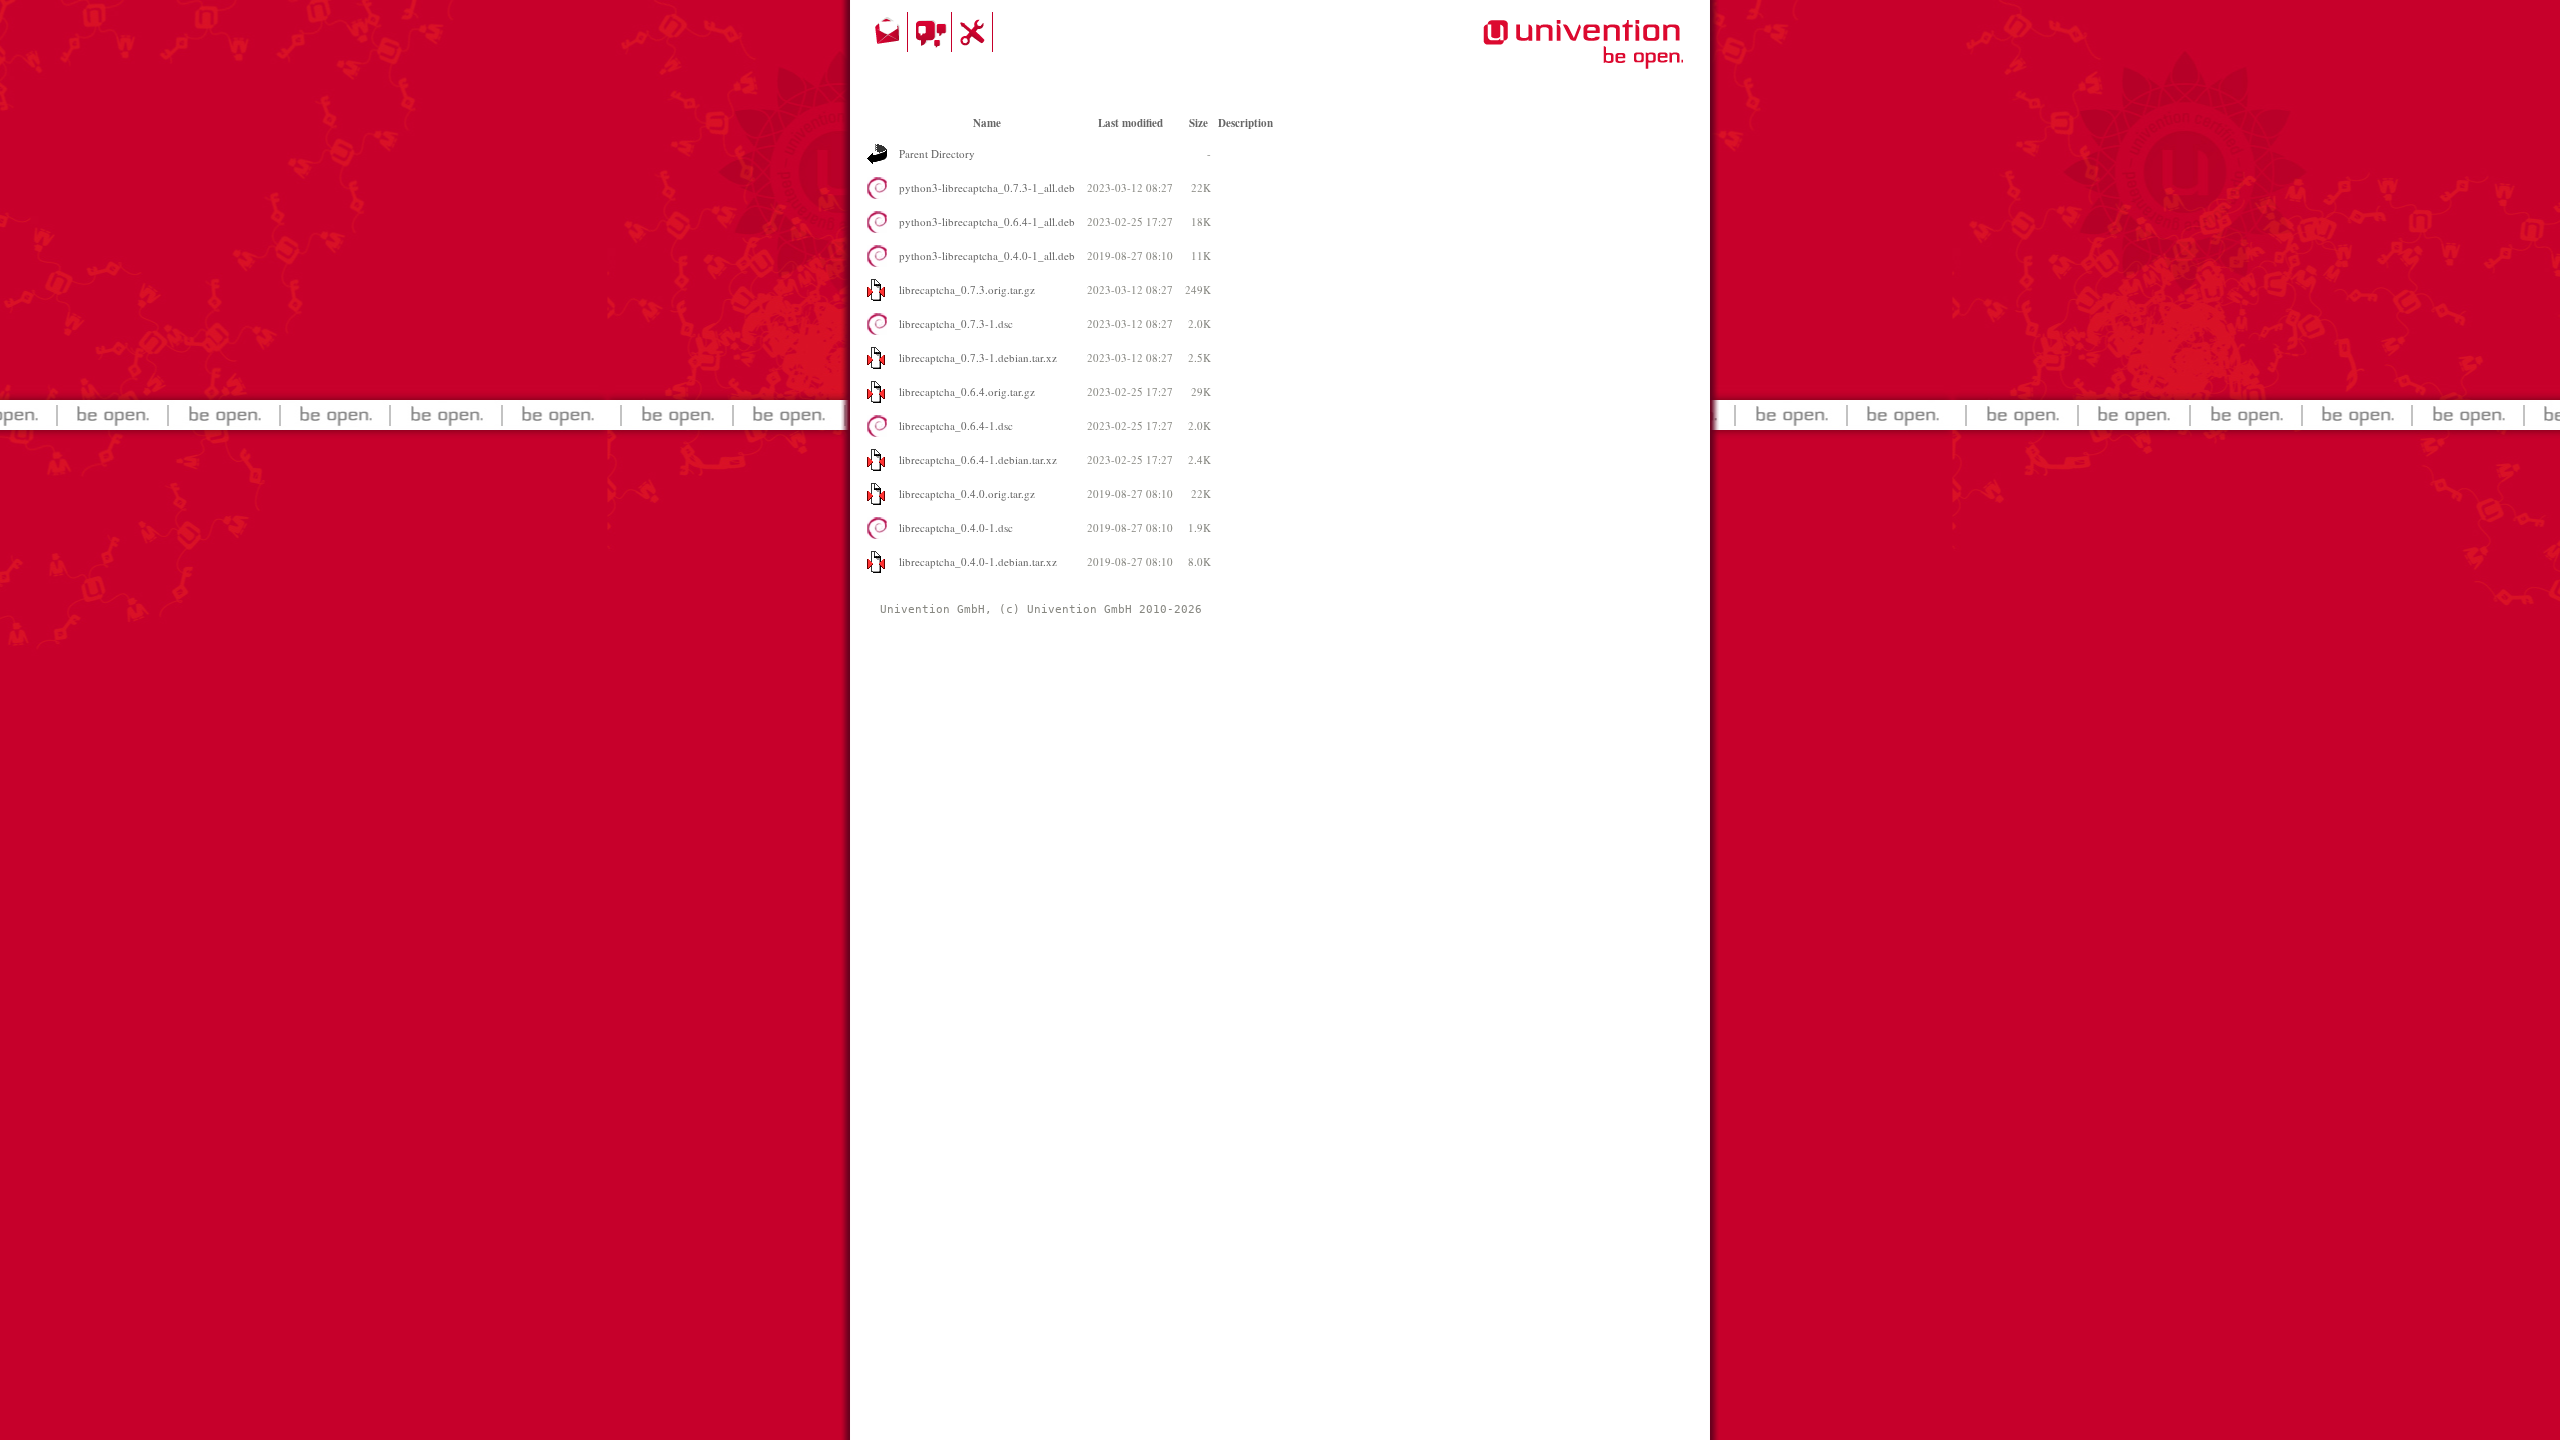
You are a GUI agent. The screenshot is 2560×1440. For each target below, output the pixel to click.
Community (932, 32)
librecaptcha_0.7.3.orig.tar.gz (967, 289)
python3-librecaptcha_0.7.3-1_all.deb (987, 187)
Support (975, 32)
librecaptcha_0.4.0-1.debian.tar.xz (978, 561)
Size (1198, 123)
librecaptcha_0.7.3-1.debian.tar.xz (978, 357)
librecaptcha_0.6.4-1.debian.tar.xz (978, 459)
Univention (1543, 55)
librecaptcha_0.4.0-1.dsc (956, 527)
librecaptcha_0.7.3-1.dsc (956, 323)
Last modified (1130, 123)
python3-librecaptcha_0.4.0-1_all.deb (987, 255)
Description (1245, 123)
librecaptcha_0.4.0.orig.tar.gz (967, 493)
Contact (889, 32)
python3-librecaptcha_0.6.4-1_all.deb (987, 221)
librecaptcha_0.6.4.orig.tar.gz (967, 391)
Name (987, 123)
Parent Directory (937, 153)
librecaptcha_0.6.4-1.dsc (956, 425)
